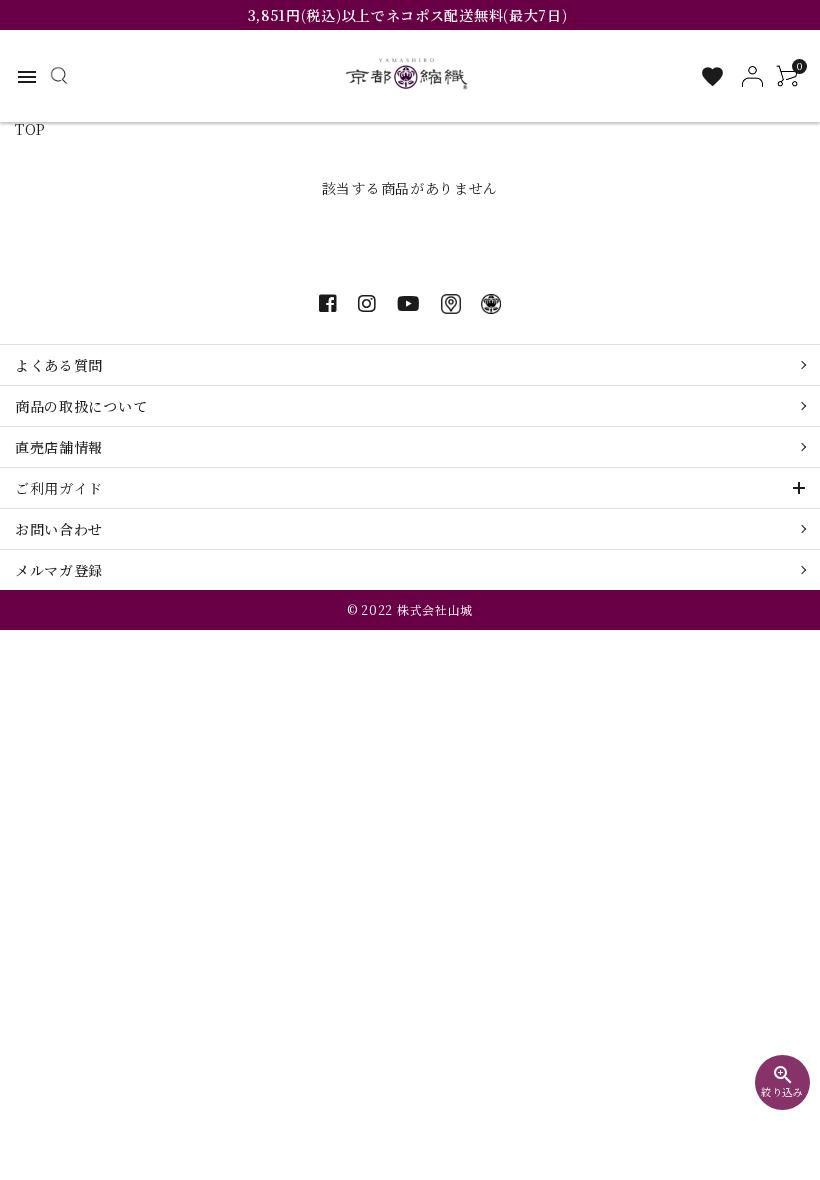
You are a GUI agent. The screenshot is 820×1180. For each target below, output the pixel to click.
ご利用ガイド (59, 488)
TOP (30, 129)
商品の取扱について (81, 406)
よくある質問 (59, 365)
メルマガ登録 (59, 570)
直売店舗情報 (59, 447)
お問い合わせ (59, 529)
